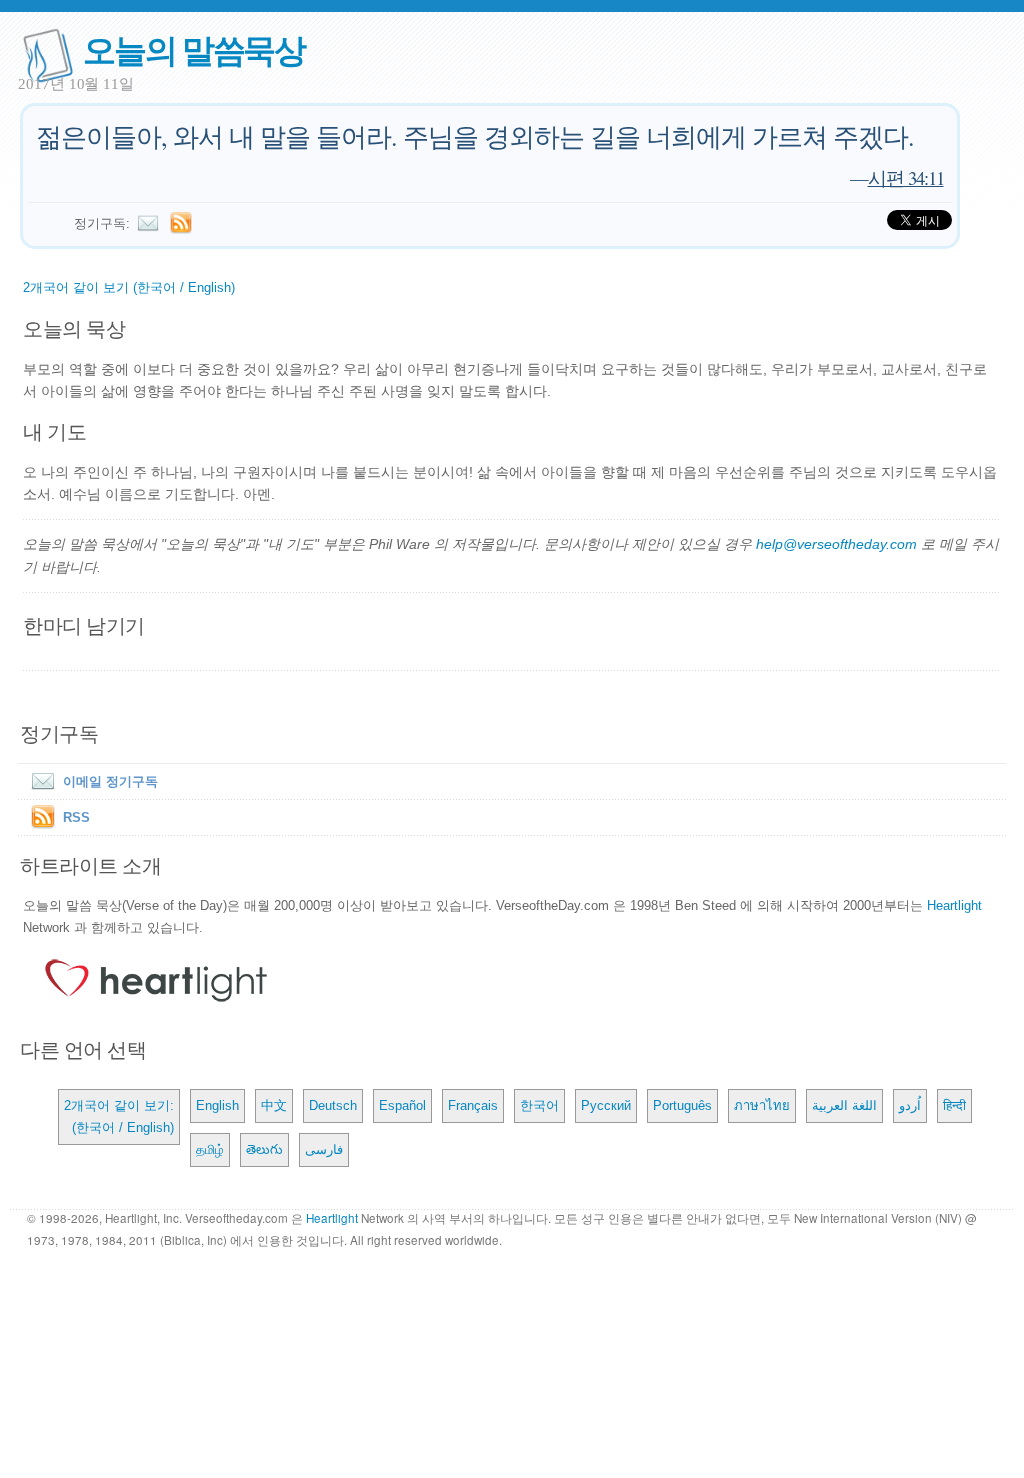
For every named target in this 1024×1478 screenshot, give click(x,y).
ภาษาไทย (762, 1105)
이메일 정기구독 (110, 781)
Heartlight (954, 905)
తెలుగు (264, 1149)
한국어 (539, 1105)
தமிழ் (210, 1149)
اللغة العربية (844, 1105)
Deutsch (333, 1105)
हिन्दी (954, 1105)
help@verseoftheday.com (836, 544)
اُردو (910, 1105)
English (217, 1105)
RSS (76, 817)
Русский (606, 1105)
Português (682, 1105)
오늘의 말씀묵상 (194, 48)
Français (473, 1105)
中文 (274, 1105)
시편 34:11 (906, 177)
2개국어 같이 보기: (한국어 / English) (119, 1116)
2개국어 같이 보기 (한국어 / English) (129, 287)
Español (402, 1105)
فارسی (324, 1149)
